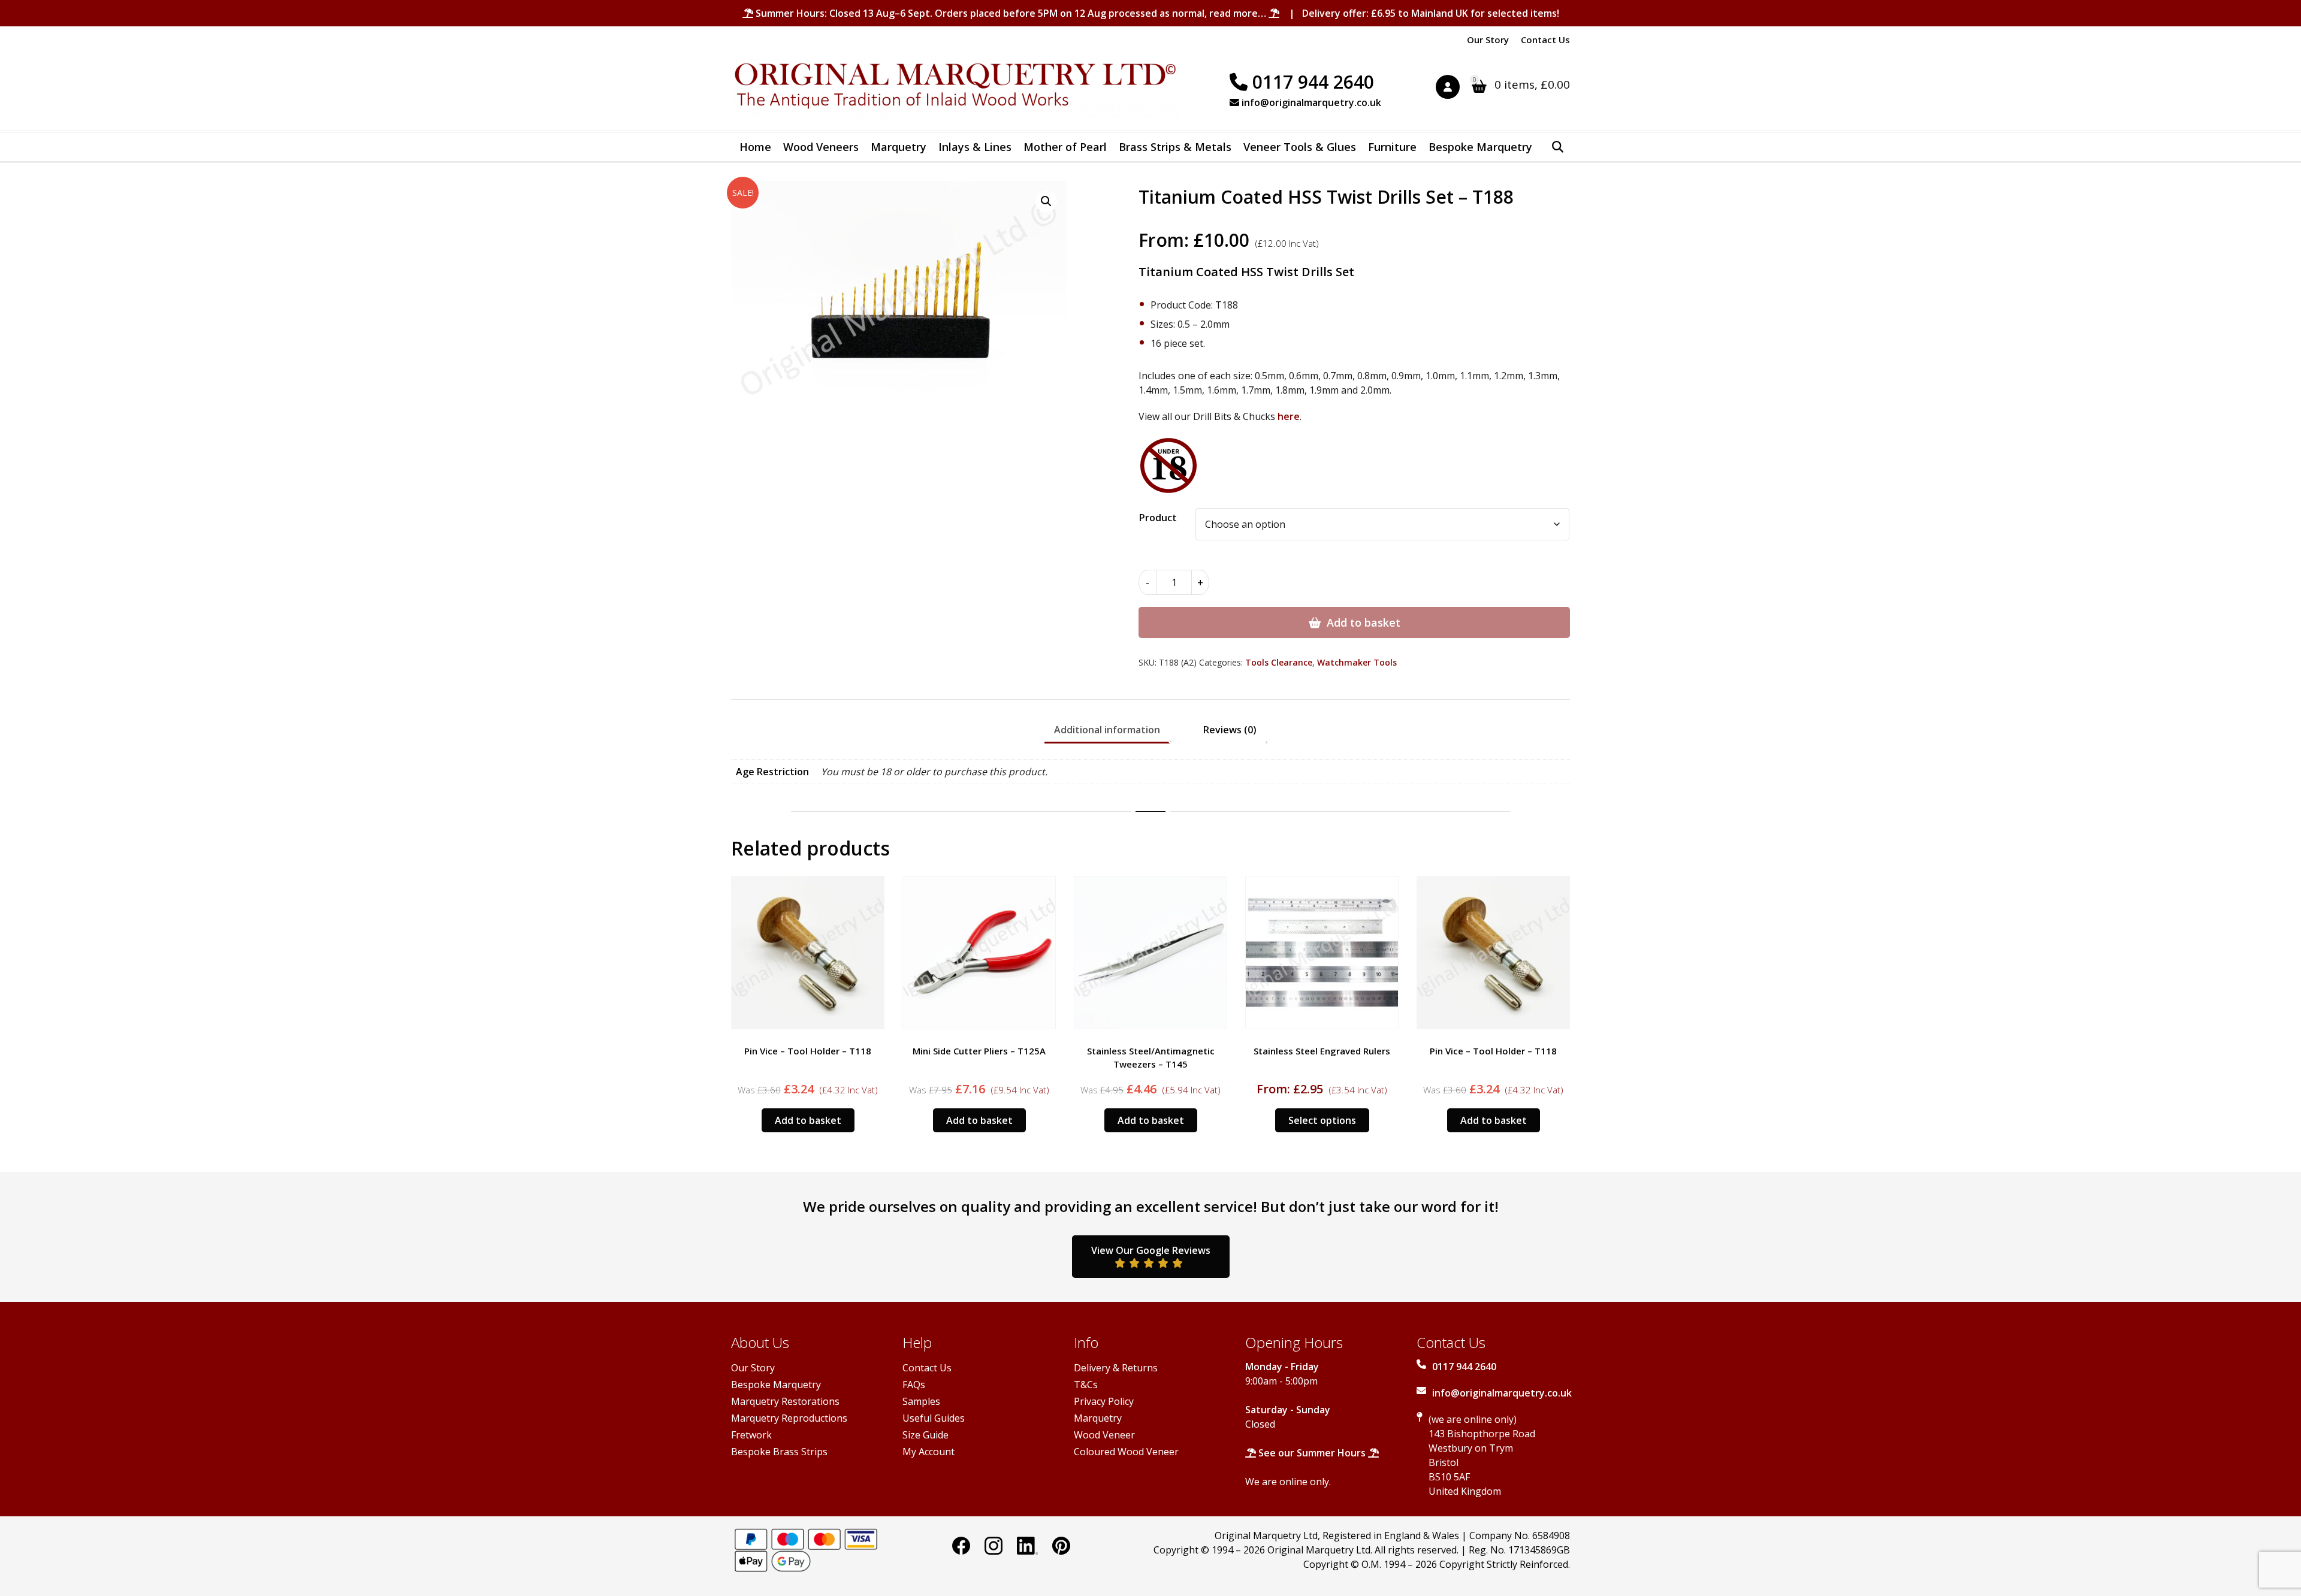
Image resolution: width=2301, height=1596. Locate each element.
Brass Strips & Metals (1175, 147)
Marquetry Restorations (785, 1401)
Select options (1322, 1120)
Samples (921, 1401)
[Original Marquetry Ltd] (956, 89)
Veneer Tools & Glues (1300, 147)
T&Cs (1086, 1385)
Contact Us (1545, 40)
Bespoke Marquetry (1480, 147)
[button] (1046, 201)
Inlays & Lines (975, 147)
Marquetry (899, 147)
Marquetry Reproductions (789, 1418)
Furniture (1392, 147)
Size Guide (925, 1435)
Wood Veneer (1104, 1435)
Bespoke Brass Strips (779, 1452)
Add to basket (1364, 622)
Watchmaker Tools (1357, 662)
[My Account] (1454, 89)
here (1289, 416)
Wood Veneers (821, 147)
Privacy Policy (1104, 1401)
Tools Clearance (1279, 662)
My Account (928, 1452)
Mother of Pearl (1065, 147)
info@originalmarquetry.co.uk (1310, 102)
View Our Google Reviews (1151, 1250)
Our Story (1488, 40)
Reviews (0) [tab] (1230, 730)
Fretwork (751, 1435)
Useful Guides (934, 1418)
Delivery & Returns (1116, 1368)
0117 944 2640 (1311, 82)
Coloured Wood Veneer (1126, 1452)
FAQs (914, 1385)
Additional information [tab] (1107, 730)
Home (755, 147)
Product (1158, 518)
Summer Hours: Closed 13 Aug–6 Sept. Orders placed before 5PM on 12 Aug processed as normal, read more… (1011, 13)
